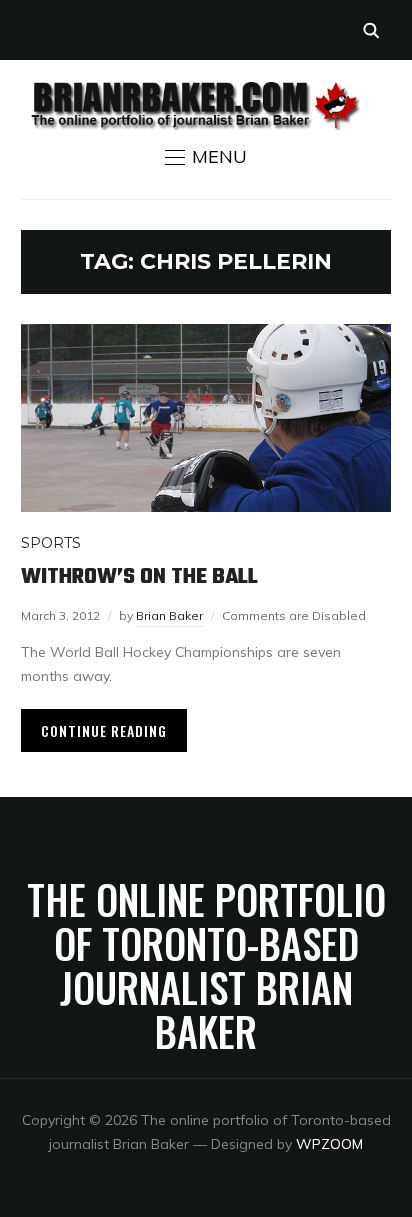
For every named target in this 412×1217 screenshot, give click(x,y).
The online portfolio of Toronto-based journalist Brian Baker (206, 965)
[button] (206, 157)
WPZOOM (329, 1144)
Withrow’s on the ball (139, 577)
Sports (51, 543)
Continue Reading (104, 730)
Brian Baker (169, 615)
